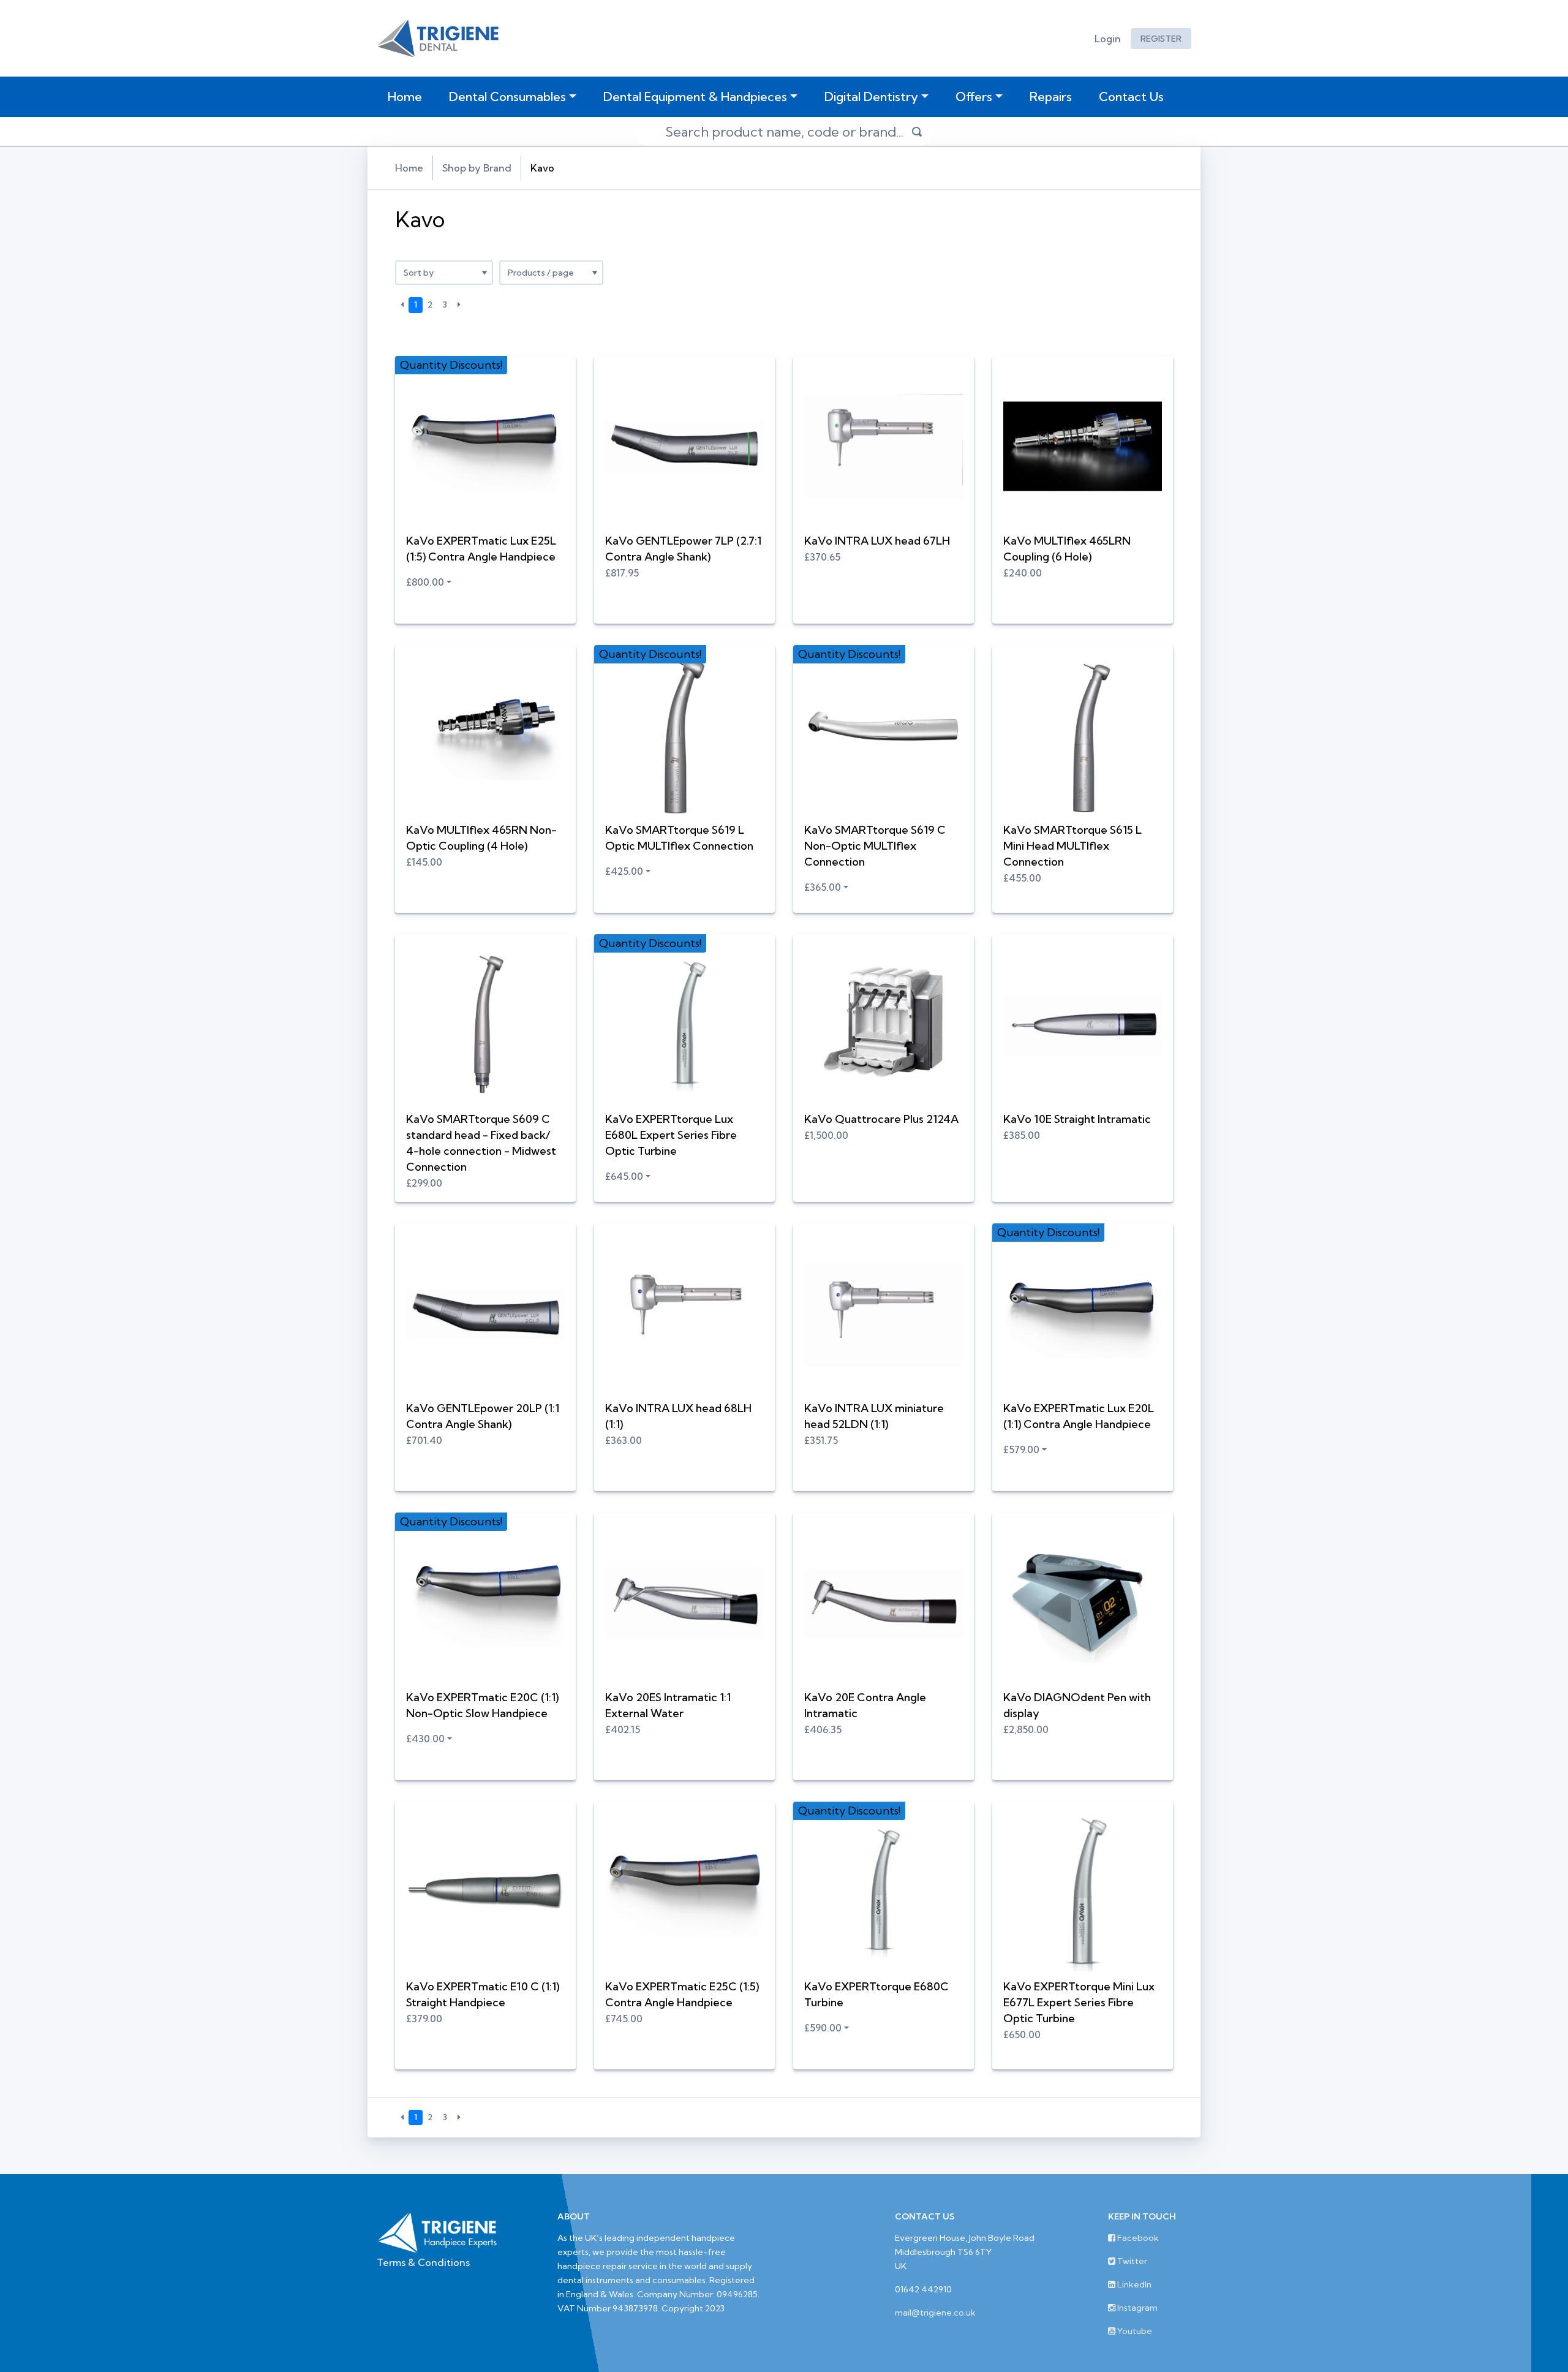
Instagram (1136, 2308)
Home (407, 96)
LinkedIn (1133, 2284)
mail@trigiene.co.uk (935, 2313)
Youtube (1134, 2331)
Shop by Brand (477, 168)
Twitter (1131, 2261)
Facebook (1137, 2238)
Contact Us (1131, 96)
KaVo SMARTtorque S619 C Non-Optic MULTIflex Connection (875, 846)
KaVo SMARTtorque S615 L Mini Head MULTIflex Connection (1072, 846)
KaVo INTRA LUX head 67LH (877, 541)
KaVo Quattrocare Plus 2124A (881, 1119)
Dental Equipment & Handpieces (695, 96)
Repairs (1051, 96)
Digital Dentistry (871, 96)
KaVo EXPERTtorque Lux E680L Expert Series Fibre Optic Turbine (671, 1135)
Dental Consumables (507, 96)
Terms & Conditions (423, 2262)
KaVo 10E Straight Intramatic (1077, 1119)
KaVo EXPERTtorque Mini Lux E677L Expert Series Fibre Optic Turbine (1079, 2002)
